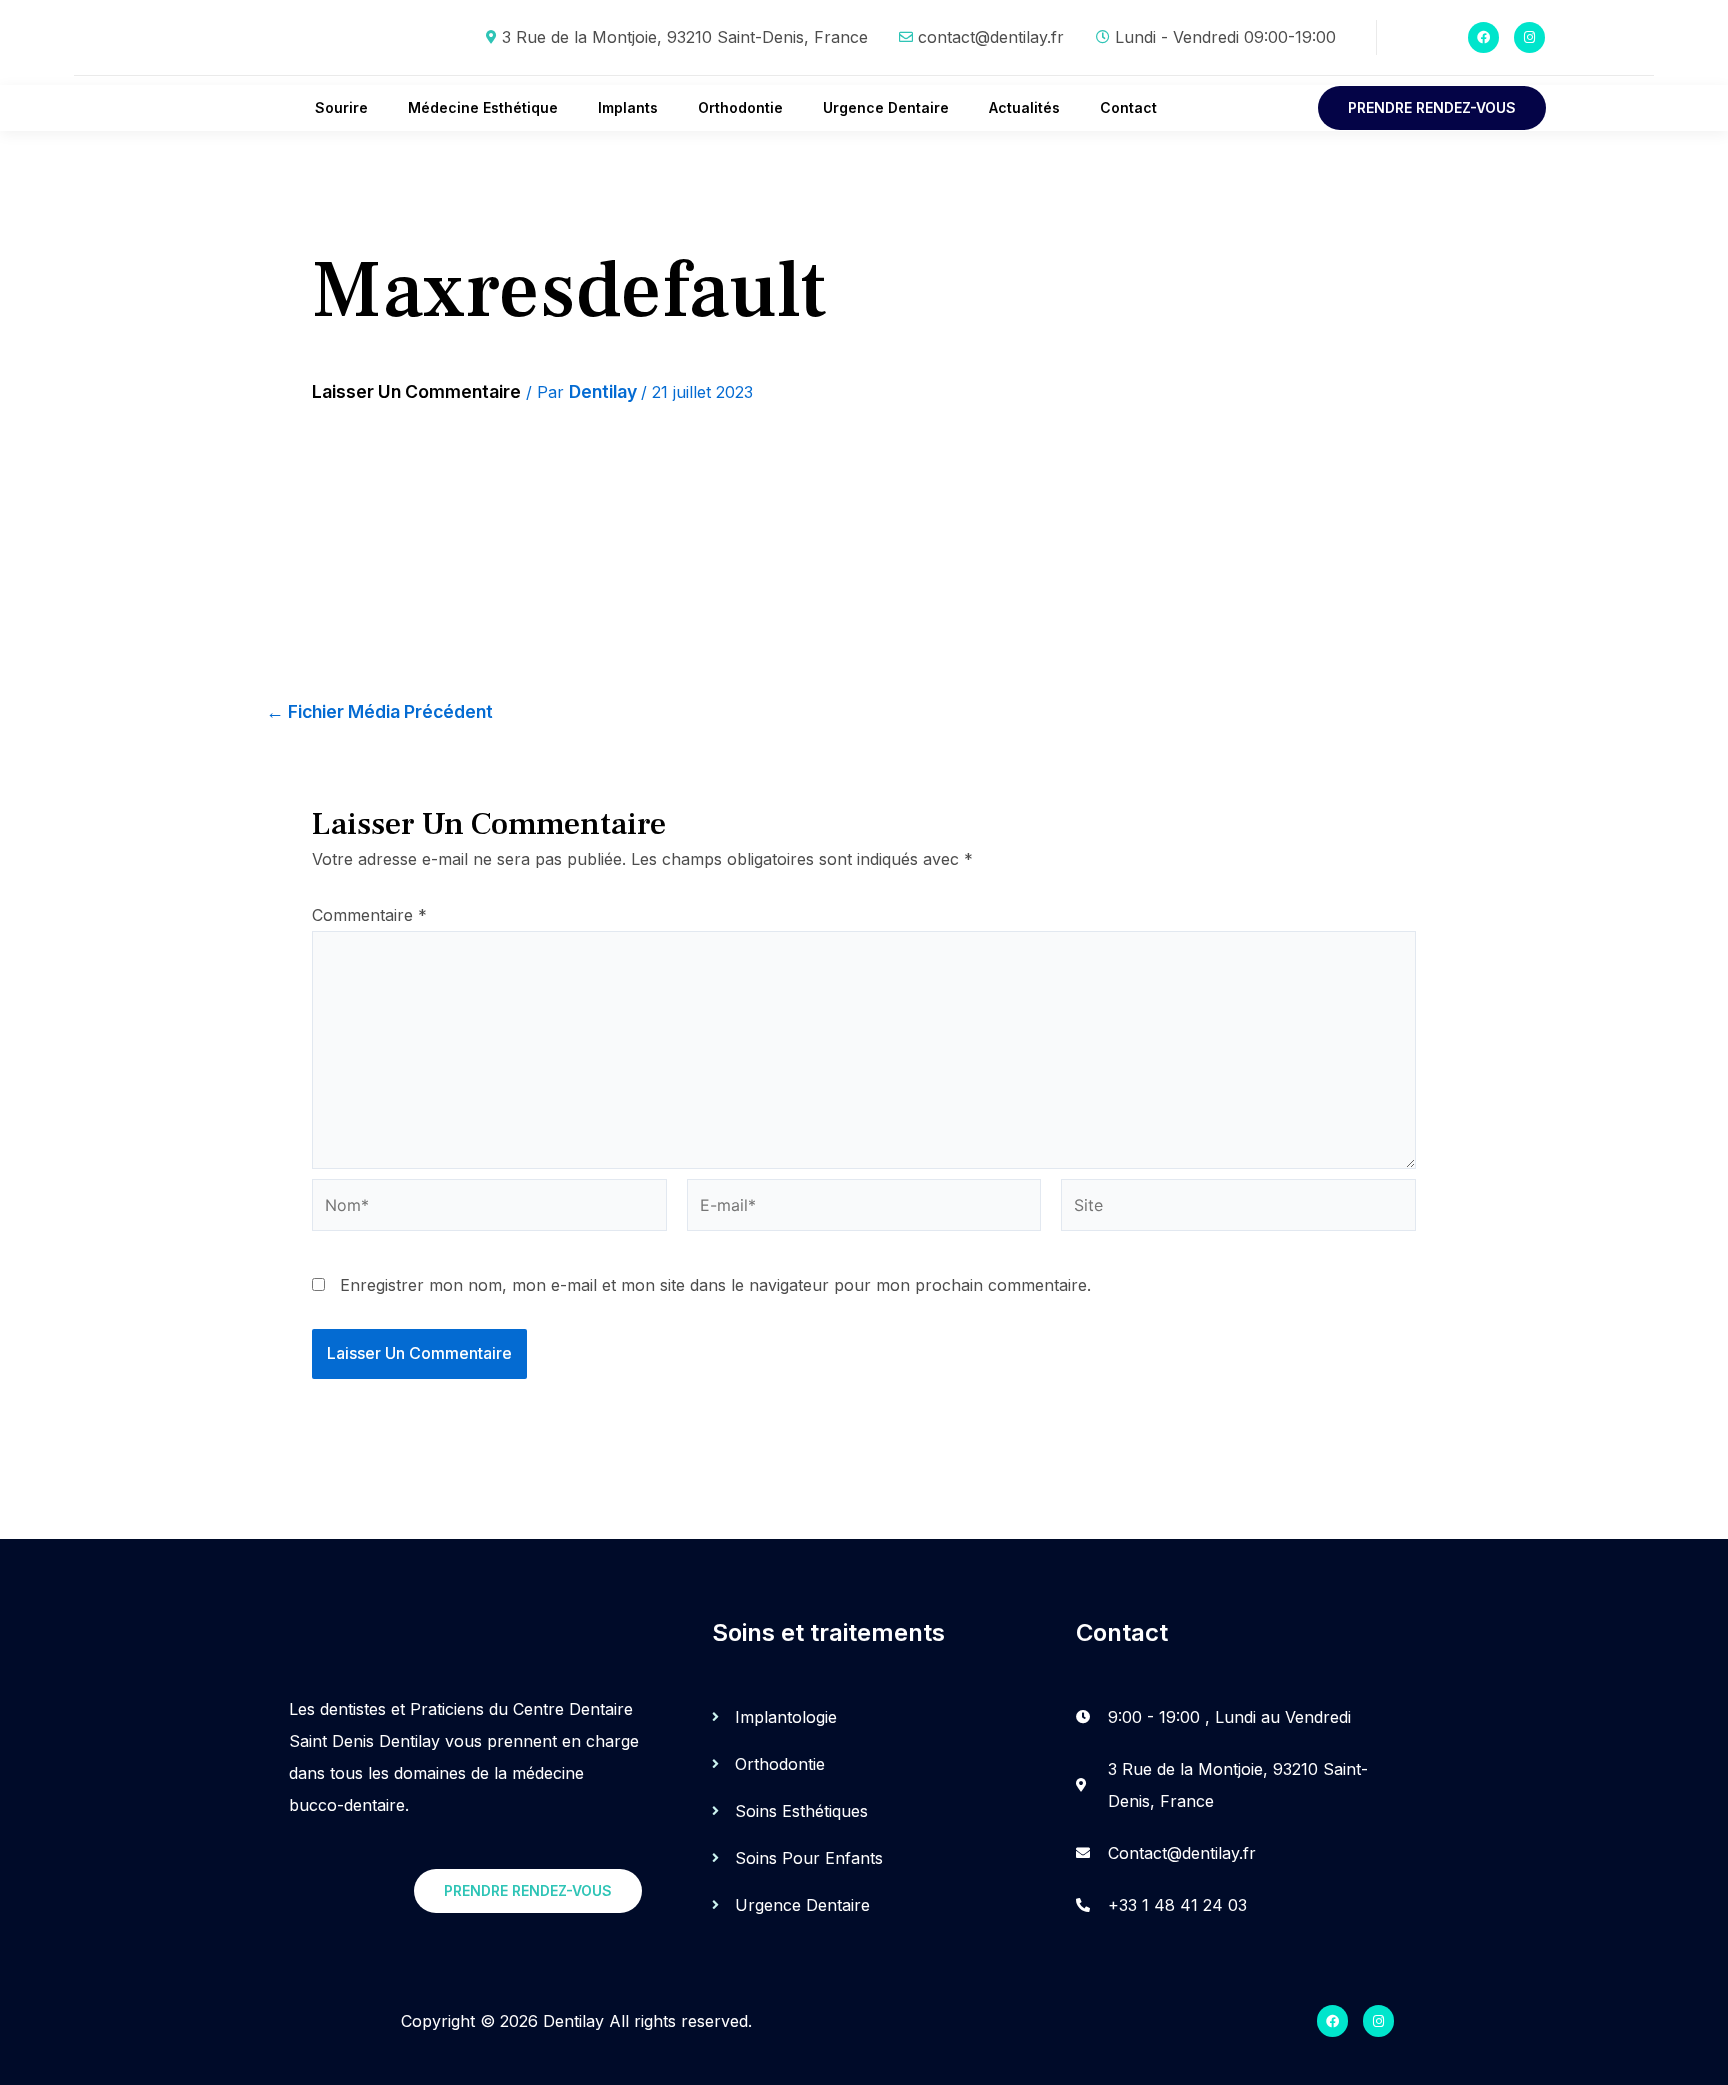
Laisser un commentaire (416, 391)
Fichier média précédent (379, 712)
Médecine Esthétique (483, 107)
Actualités (1024, 107)
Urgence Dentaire (886, 107)
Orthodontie (740, 107)
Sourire (341, 107)
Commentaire (369, 915)
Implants (628, 107)
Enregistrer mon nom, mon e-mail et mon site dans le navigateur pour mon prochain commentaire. (715, 1285)
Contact (1128, 107)
